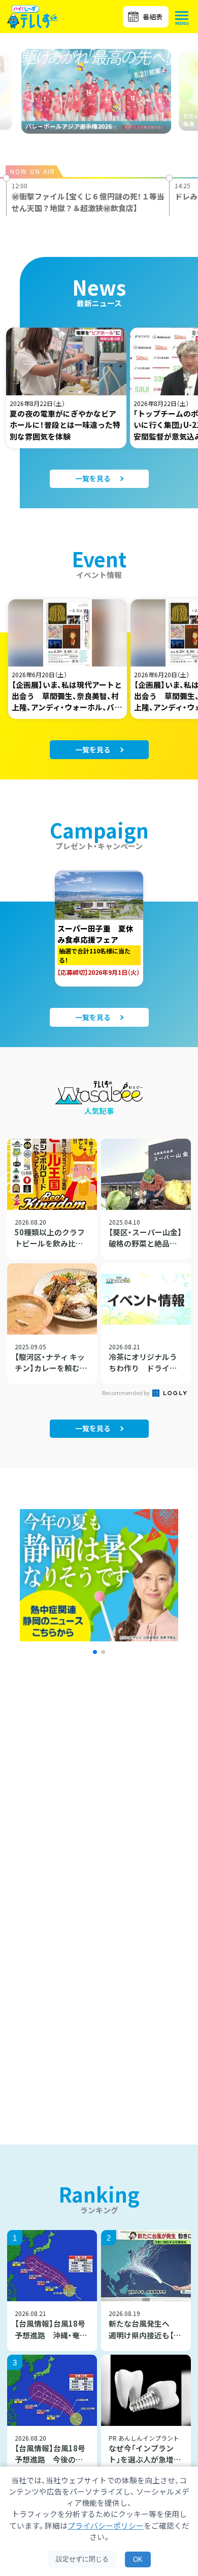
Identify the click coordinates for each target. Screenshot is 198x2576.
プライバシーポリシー (106, 2525)
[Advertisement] (99, 1802)
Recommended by (126, 1393)
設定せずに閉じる (82, 2559)
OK (138, 2559)
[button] (95, 1652)
